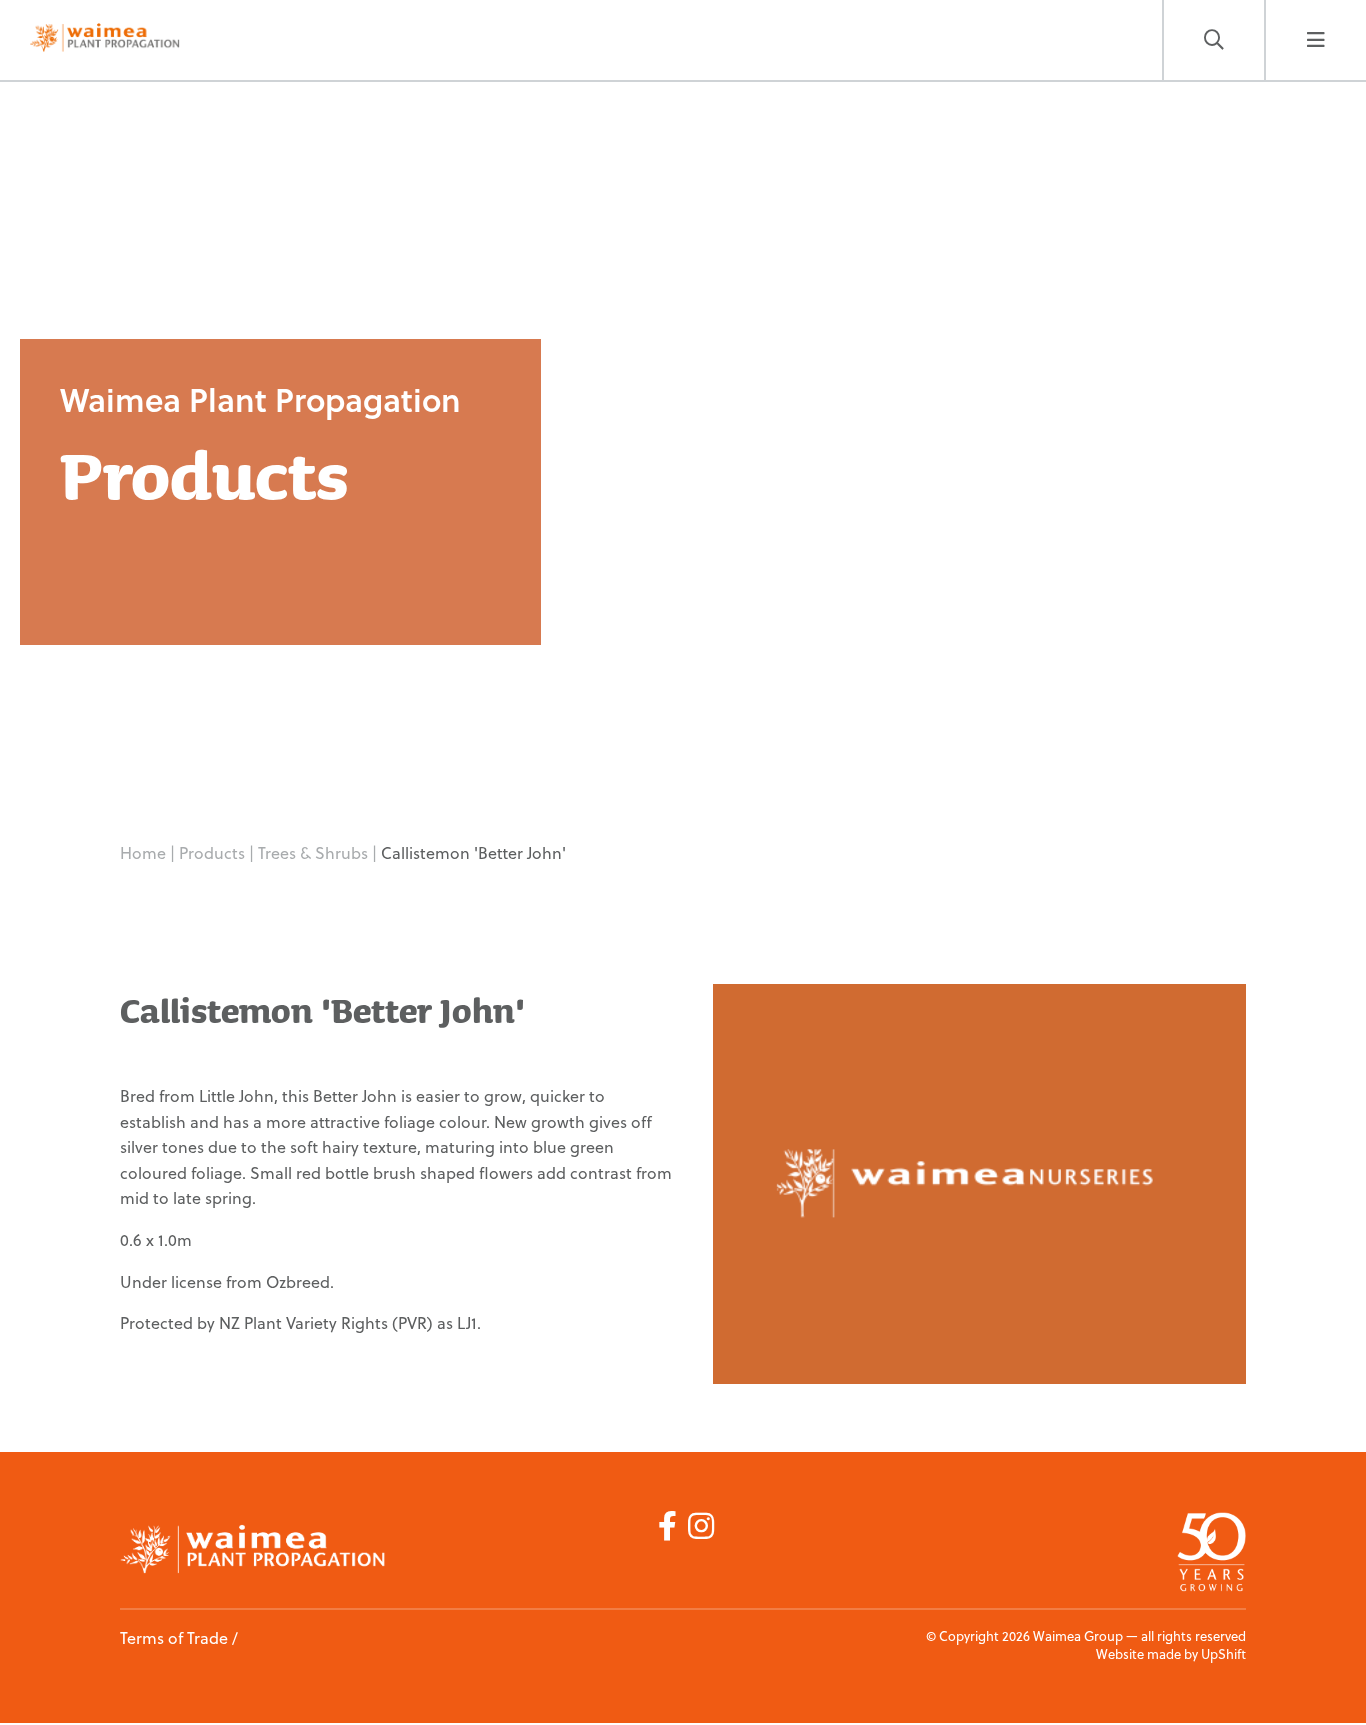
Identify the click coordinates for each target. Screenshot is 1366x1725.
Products (214, 853)
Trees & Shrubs (315, 853)
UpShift (1223, 1654)
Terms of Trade (174, 1638)
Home (143, 853)
